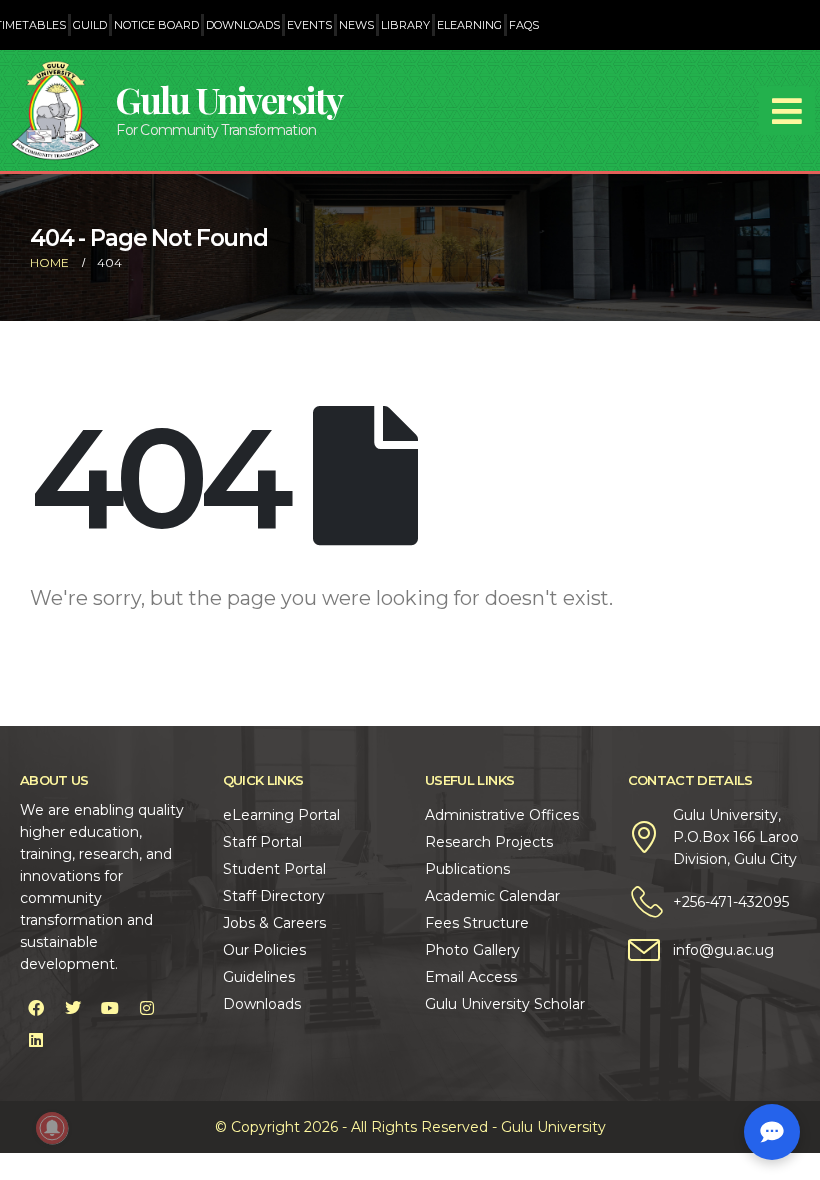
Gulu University (229, 99)
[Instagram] (147, 1008)
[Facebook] (36, 1008)
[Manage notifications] (52, 1128)
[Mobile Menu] (787, 111)
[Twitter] (73, 1008)
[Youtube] (110, 1008)
